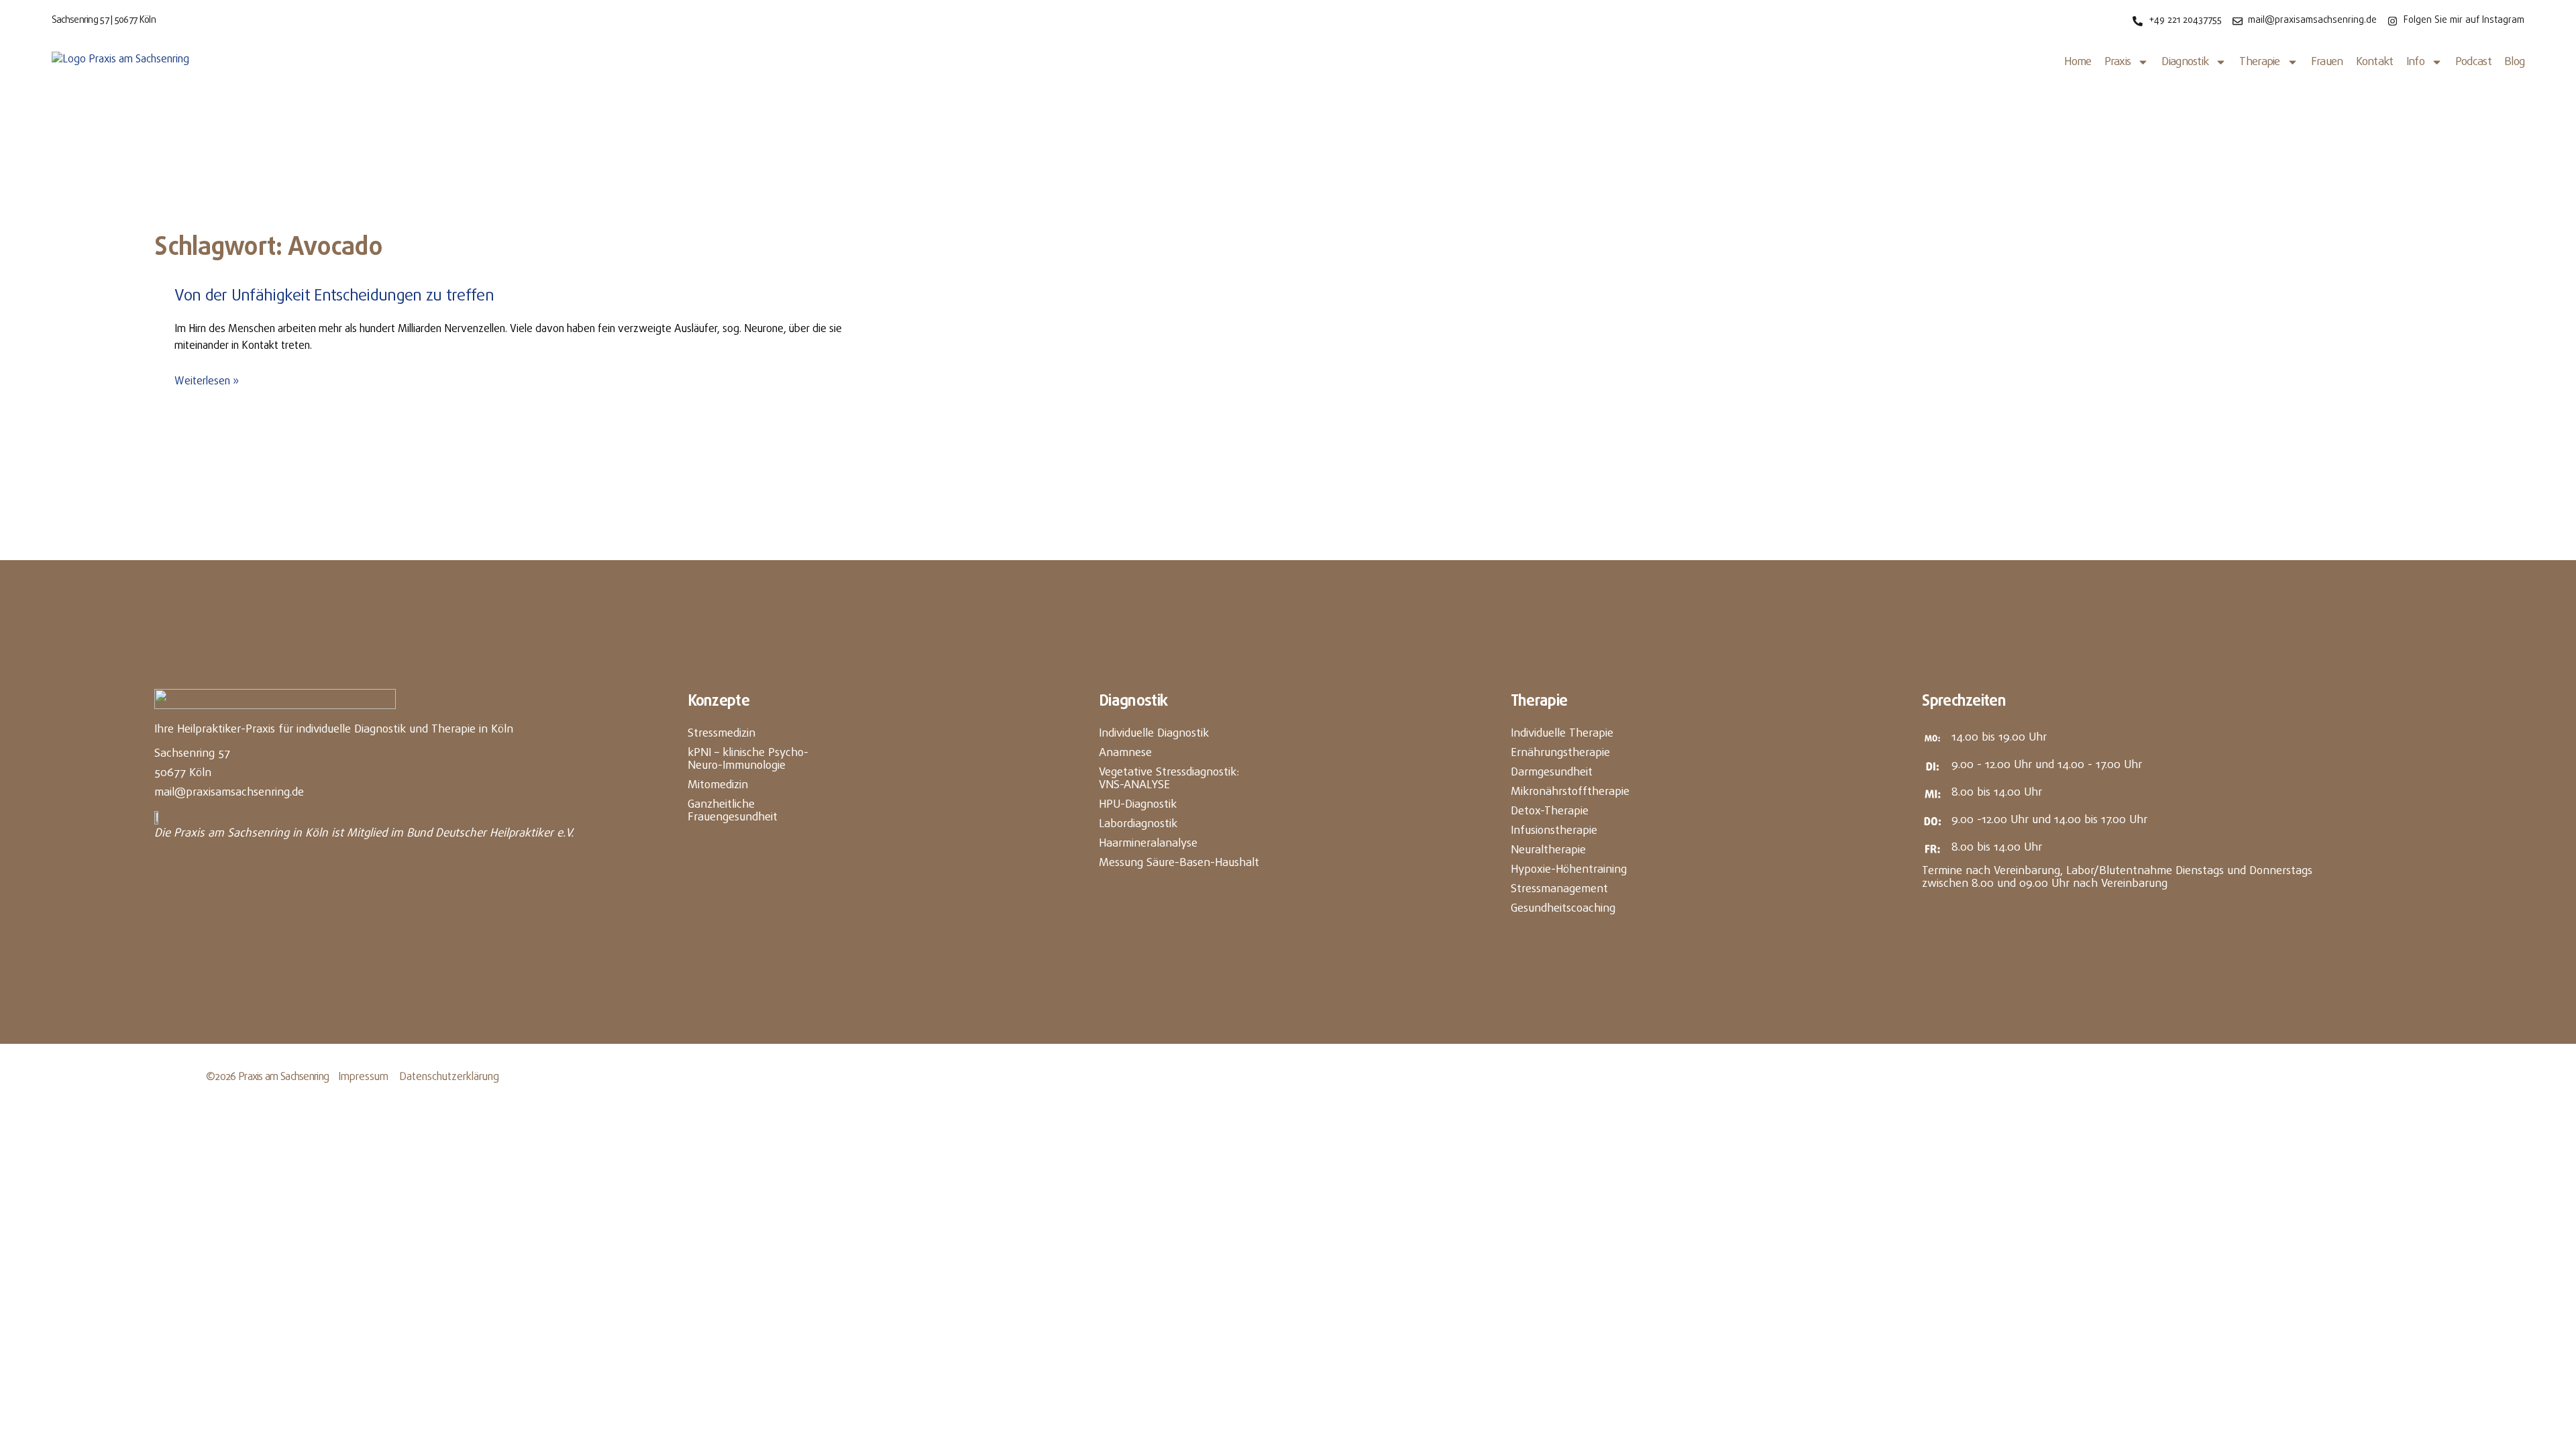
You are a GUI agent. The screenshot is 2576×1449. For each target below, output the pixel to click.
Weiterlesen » (207, 382)
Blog (2514, 62)
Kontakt (2375, 62)
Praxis (2118, 62)
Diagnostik (2185, 62)
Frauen (2327, 62)
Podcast (2473, 62)
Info (2415, 62)
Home (2078, 62)
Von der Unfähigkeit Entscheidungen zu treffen (334, 296)
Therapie (2259, 62)
